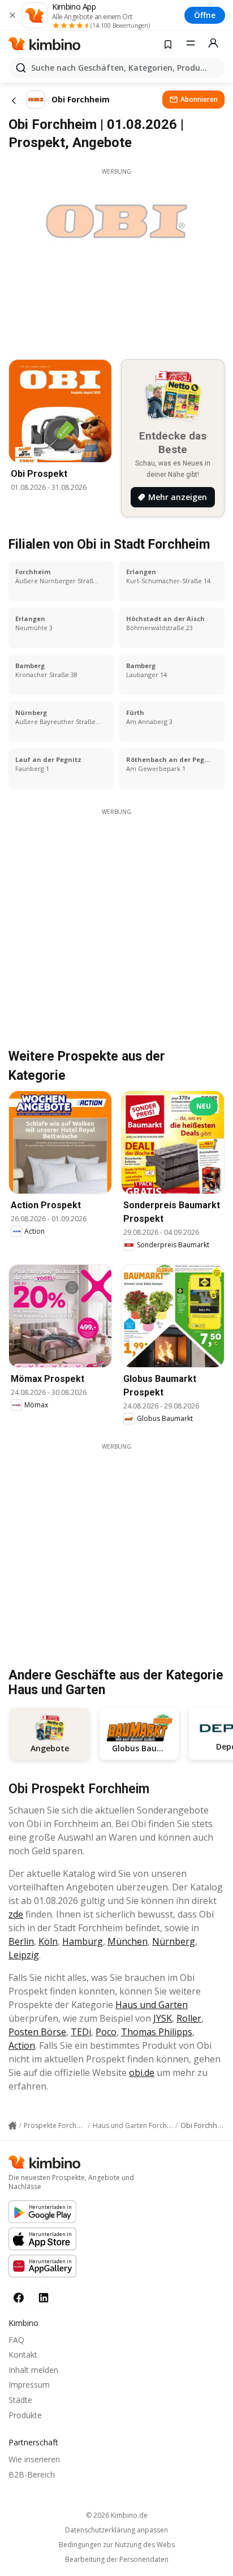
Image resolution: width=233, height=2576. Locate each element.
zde (16, 1914)
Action (22, 2045)
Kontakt (23, 2355)
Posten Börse (37, 2032)
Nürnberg (174, 1941)
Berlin (21, 1941)
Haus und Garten (152, 2005)
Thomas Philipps (157, 2032)
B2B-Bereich (32, 2474)
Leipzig (24, 1955)
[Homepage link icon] (12, 2126)
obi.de (142, 2073)
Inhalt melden (33, 2370)
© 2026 (117, 2515)
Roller (189, 2018)
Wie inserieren (34, 2459)
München (128, 1941)
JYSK (163, 2018)
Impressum (29, 2385)
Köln (48, 1941)
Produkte (25, 2415)
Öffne (205, 15)
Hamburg (83, 1941)
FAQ (16, 2340)
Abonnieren (199, 99)
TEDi (81, 2032)
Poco (106, 2032)
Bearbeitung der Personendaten (117, 2560)
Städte (20, 2400)
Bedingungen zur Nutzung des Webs (117, 2545)
